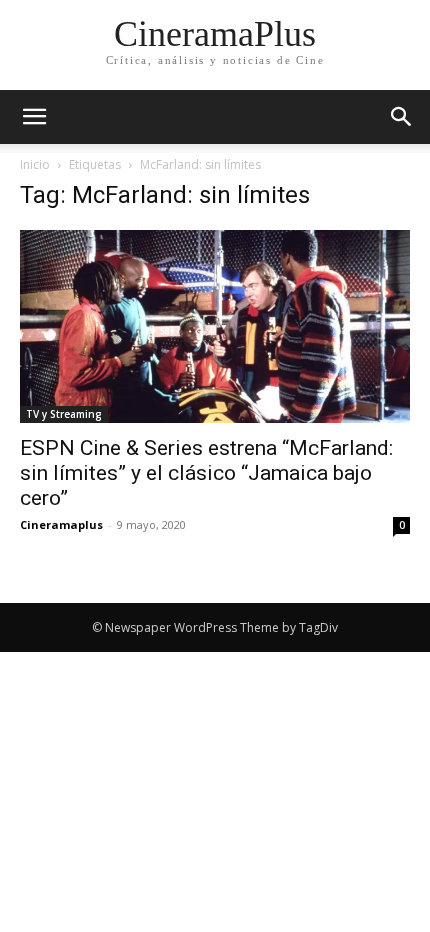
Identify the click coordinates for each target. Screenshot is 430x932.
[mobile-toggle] (34, 117)
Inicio (35, 164)
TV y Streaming (64, 414)
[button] (402, 117)
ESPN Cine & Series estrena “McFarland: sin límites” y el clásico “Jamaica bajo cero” (206, 473)
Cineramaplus (61, 524)
